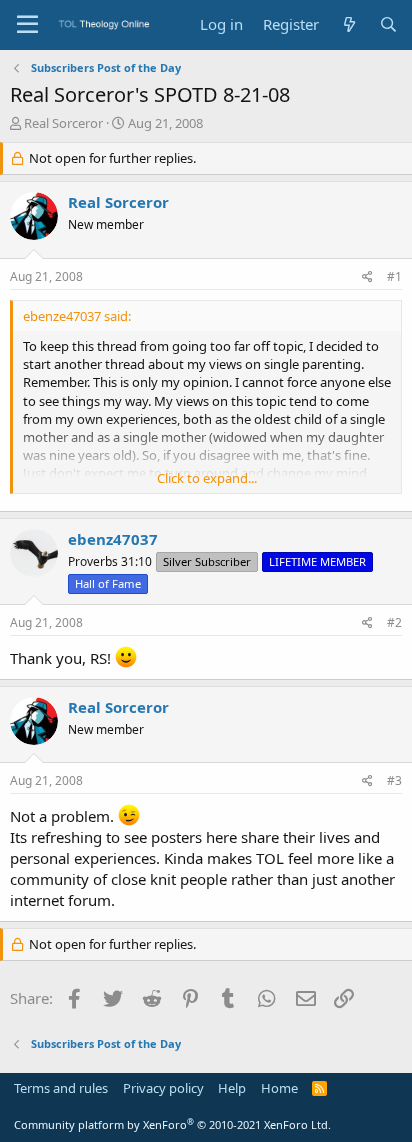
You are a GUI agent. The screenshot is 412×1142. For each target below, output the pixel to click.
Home (279, 1088)
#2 (394, 622)
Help (232, 1088)
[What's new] (348, 24)
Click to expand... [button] (207, 478)
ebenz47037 (113, 539)
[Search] (388, 24)
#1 (394, 276)
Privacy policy (163, 1088)
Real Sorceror (63, 123)
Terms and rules (61, 1088)
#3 (394, 780)
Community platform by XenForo (172, 1124)
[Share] (367, 277)
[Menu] (27, 25)
